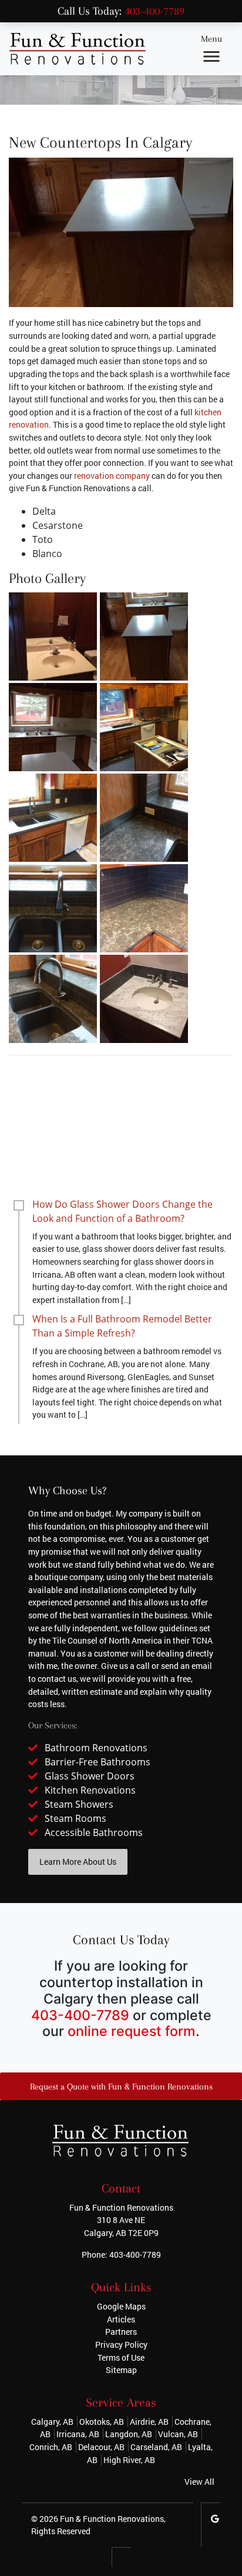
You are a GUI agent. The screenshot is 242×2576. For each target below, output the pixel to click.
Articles (121, 2319)
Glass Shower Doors (90, 1776)
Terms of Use (121, 2357)
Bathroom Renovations (96, 1748)
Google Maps (121, 2306)
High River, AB (129, 2460)
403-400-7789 (154, 11)
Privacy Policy (121, 2345)
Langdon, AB (129, 2434)
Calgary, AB (52, 2422)
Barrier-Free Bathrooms (98, 1762)
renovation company (112, 476)
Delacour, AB (101, 2447)
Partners (121, 2332)
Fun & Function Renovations (112, 2519)
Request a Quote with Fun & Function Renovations (121, 2087)
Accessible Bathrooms (94, 1832)
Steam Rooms (75, 1818)
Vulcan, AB (178, 2434)
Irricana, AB (78, 2434)
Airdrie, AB (149, 2422)
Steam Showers (79, 1804)
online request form (132, 2031)
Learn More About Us (78, 1862)
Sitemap (121, 2370)
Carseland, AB (156, 2447)
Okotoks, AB (102, 2422)
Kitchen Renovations (90, 1790)
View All (199, 2482)
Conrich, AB (51, 2447)
